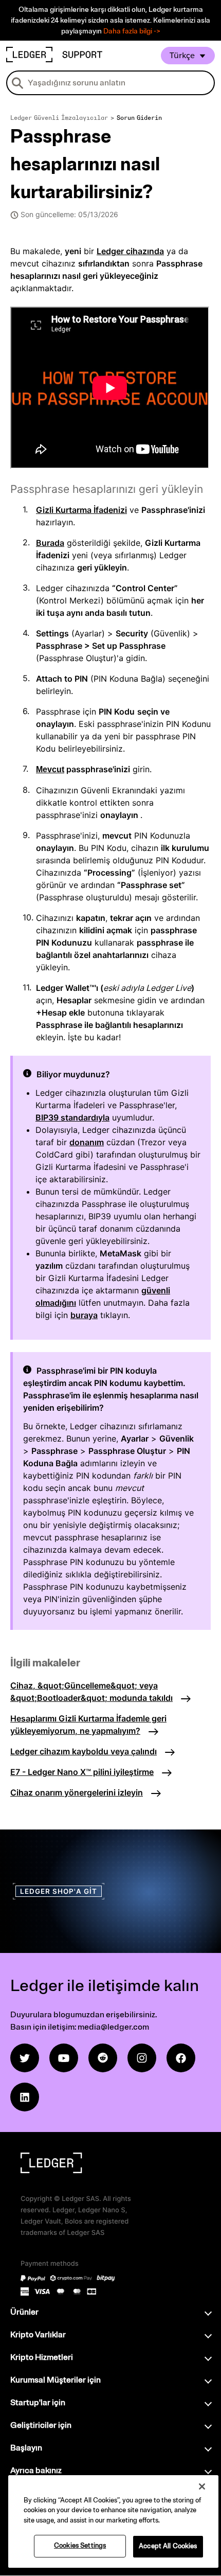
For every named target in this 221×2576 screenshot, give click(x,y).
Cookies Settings (80, 2546)
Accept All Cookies (168, 2546)
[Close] (202, 2486)
